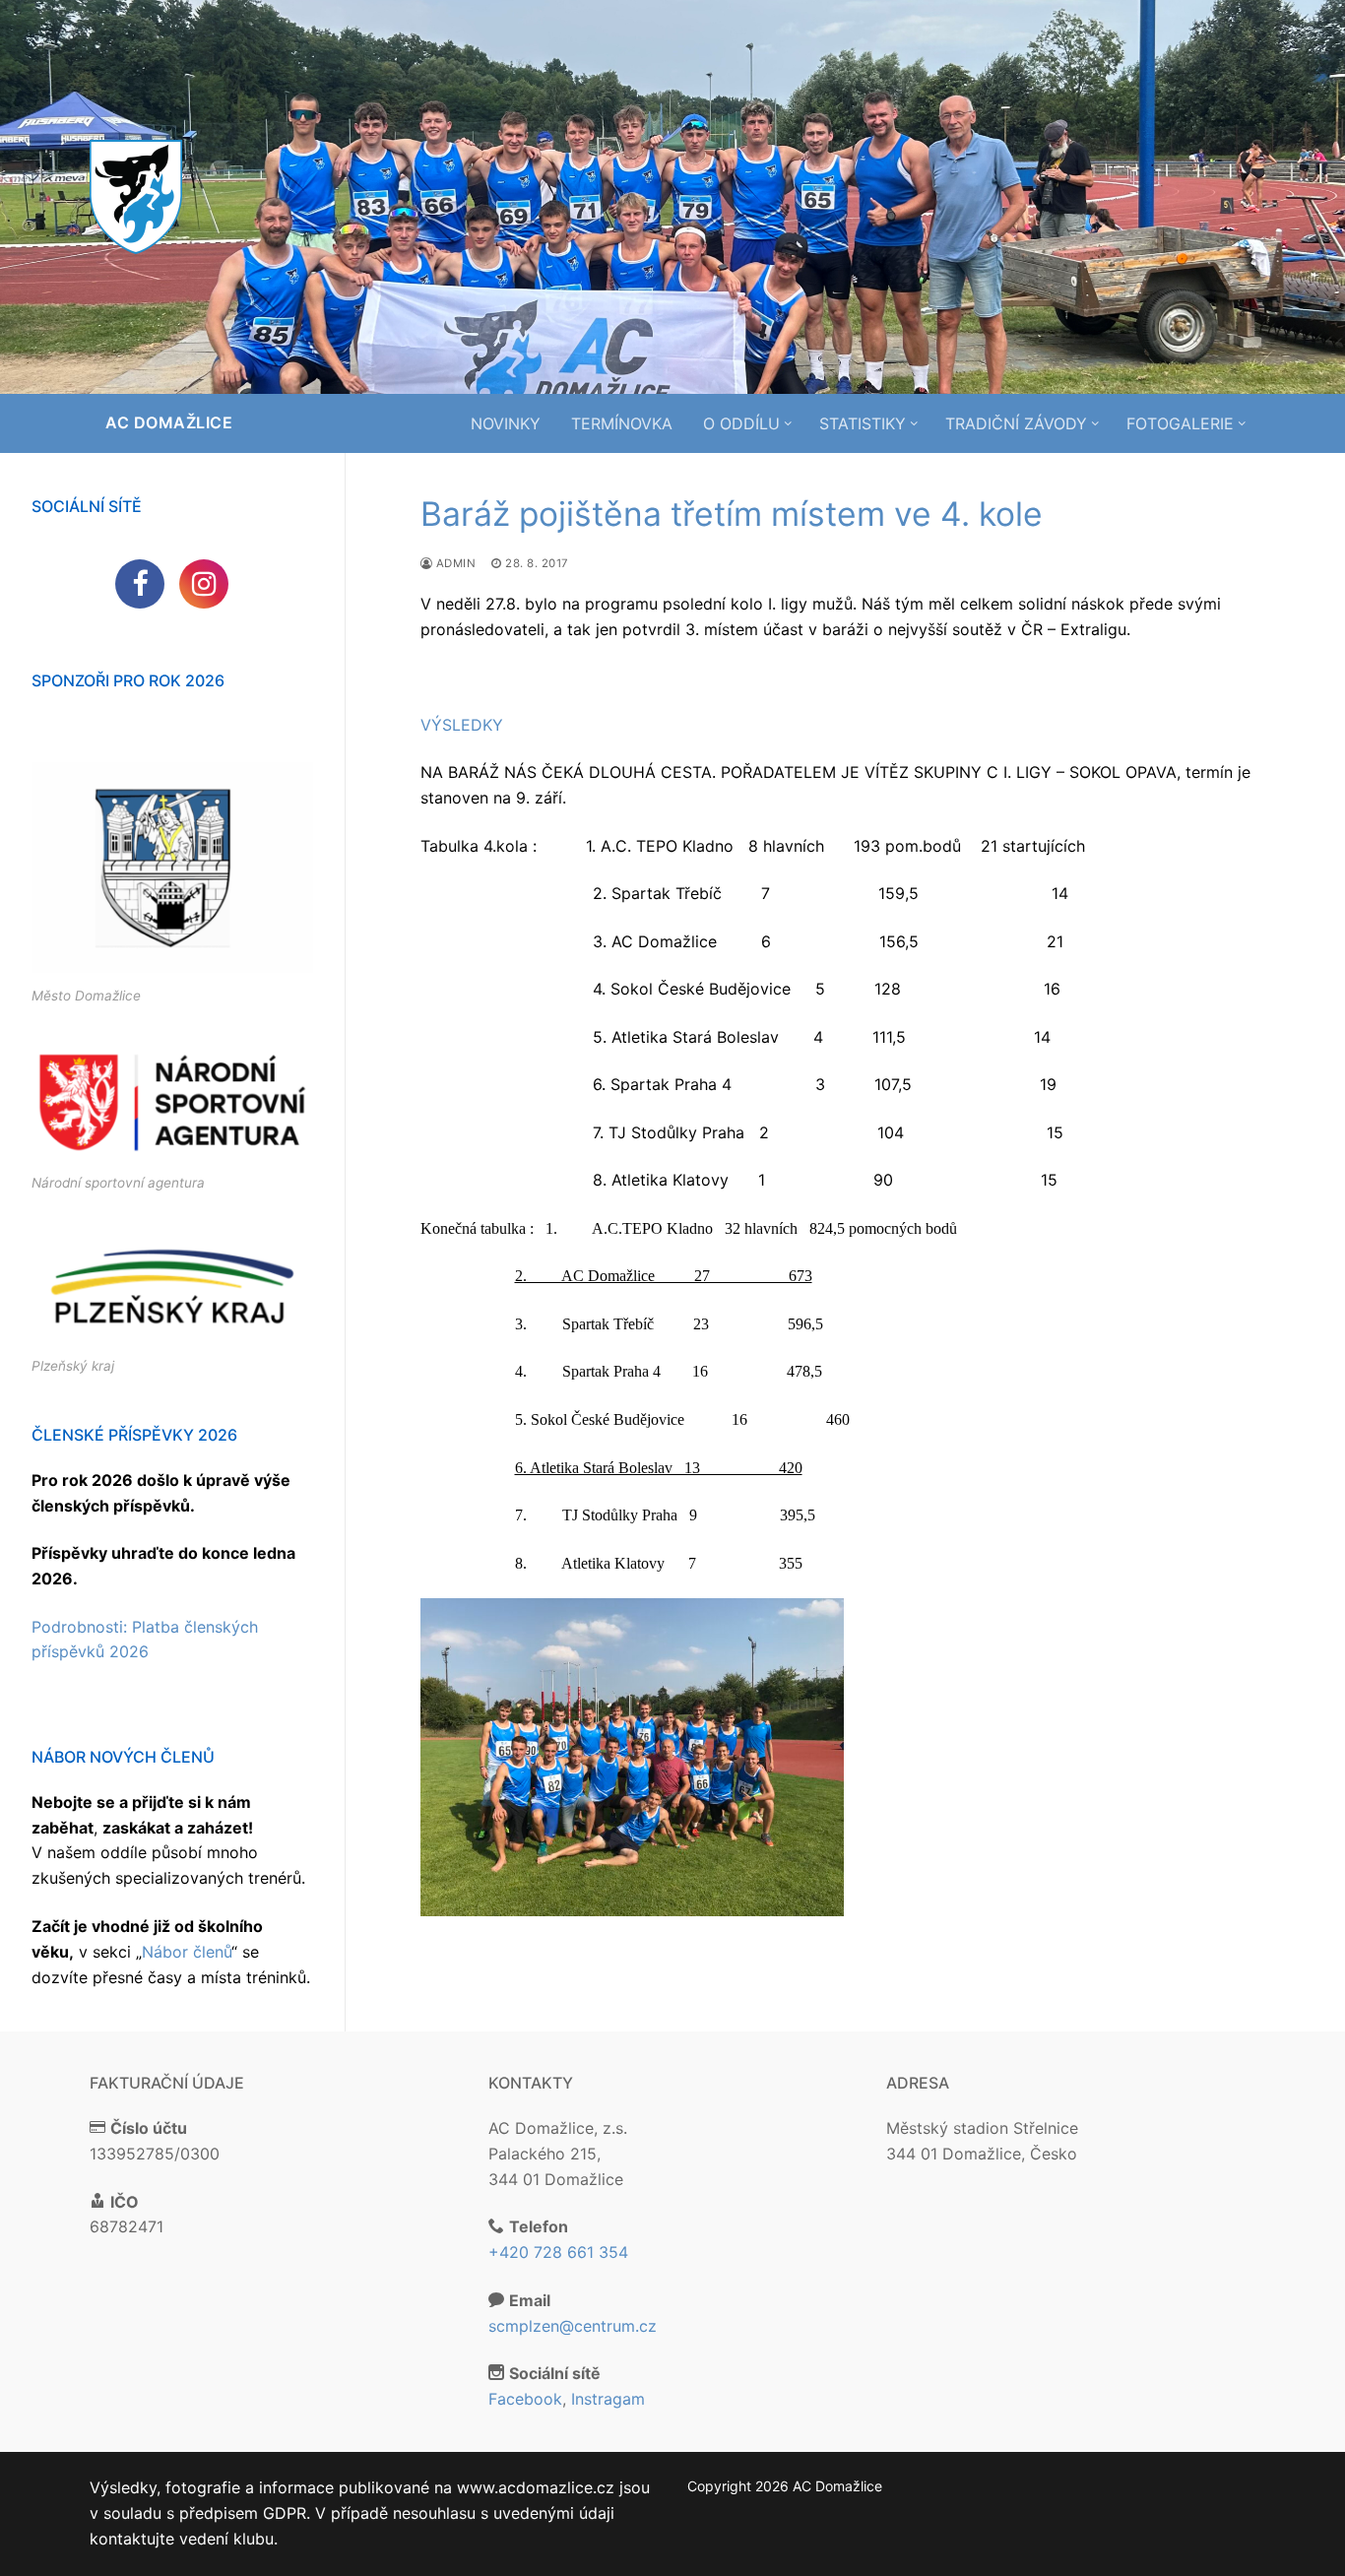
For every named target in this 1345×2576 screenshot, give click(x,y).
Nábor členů (187, 1952)
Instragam (608, 2399)
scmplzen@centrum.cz (573, 2326)
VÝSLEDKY (462, 725)
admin (454, 563)
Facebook (525, 2399)
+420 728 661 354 (558, 2252)
